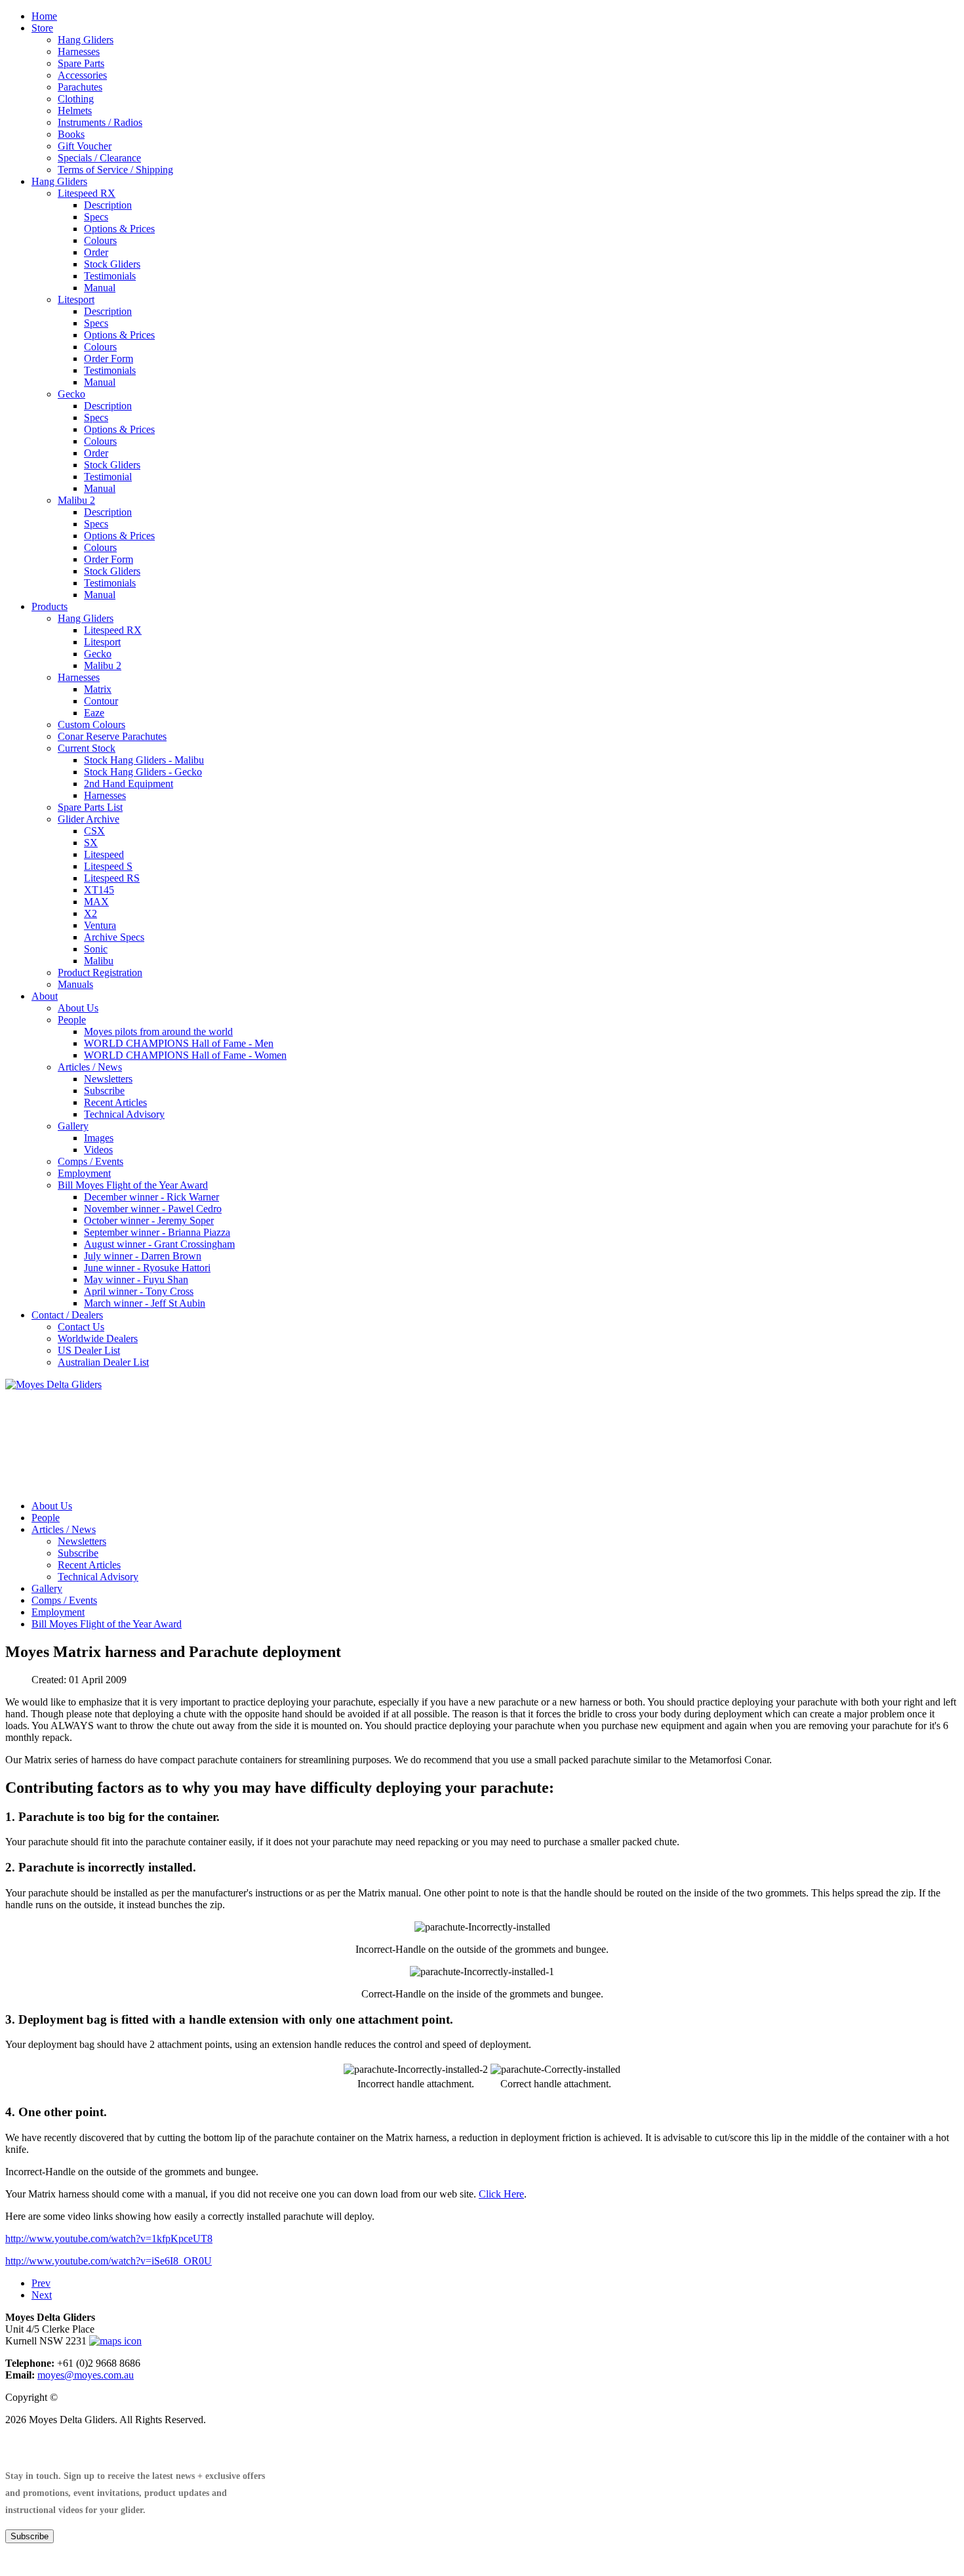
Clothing (76, 99)
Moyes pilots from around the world (158, 1032)
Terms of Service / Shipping (115, 170)
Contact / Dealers (67, 1315)
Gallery (73, 1126)
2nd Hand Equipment (129, 784)
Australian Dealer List (103, 1362)
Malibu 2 (76, 500)
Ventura (100, 925)
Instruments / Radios (100, 122)
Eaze (94, 713)
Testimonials (110, 276)
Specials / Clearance (99, 158)
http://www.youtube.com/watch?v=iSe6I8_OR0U (109, 2261)
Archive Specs (114, 937)
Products (50, 606)
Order (96, 252)
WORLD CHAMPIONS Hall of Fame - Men (179, 1043)
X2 (90, 913)
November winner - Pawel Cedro (153, 1209)
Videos (98, 1150)
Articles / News (90, 1067)
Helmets (75, 111)
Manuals (75, 984)
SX (91, 843)
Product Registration (100, 972)
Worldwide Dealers (98, 1339)
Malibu (99, 961)
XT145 (99, 890)
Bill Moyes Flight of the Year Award (133, 1185)
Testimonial (108, 477)
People (72, 1020)
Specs (96, 217)
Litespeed (104, 854)
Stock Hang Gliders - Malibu (144, 760)
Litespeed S (108, 866)
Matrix (98, 689)
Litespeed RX (87, 193)
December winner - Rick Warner (151, 1197)
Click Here (501, 2194)
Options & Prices (119, 229)
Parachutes (80, 87)
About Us (78, 1008)
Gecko (71, 394)
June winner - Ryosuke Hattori (147, 1268)
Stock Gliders (112, 264)
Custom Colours (91, 725)
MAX (96, 902)
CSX (94, 831)
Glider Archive (89, 819)
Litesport (76, 299)
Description (108, 205)
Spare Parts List (90, 807)
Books (71, 134)
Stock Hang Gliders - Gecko (143, 772)
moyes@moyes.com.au (86, 2375)
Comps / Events (90, 1161)
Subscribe (104, 1091)
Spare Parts (81, 63)
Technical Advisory (124, 1114)
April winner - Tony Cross (139, 1291)
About (45, 996)
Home (44, 16)
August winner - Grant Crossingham (159, 1244)
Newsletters (108, 1079)
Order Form (109, 358)
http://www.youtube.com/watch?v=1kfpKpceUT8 (109, 2239)
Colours (100, 240)
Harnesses (79, 51)
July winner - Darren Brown (143, 1256)
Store (42, 28)
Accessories (82, 75)
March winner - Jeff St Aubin (145, 1303)
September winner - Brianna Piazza (157, 1232)
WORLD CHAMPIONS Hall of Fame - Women (185, 1055)
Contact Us (81, 1327)
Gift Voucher (85, 146)
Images (99, 1138)
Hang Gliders (86, 40)
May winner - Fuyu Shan (136, 1279)
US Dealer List (89, 1350)
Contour (101, 701)
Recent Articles (115, 1102)
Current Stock (87, 748)
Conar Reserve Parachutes (112, 736)
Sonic (96, 949)
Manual (100, 288)
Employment (84, 1173)
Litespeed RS (112, 878)
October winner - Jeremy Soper (149, 1220)
